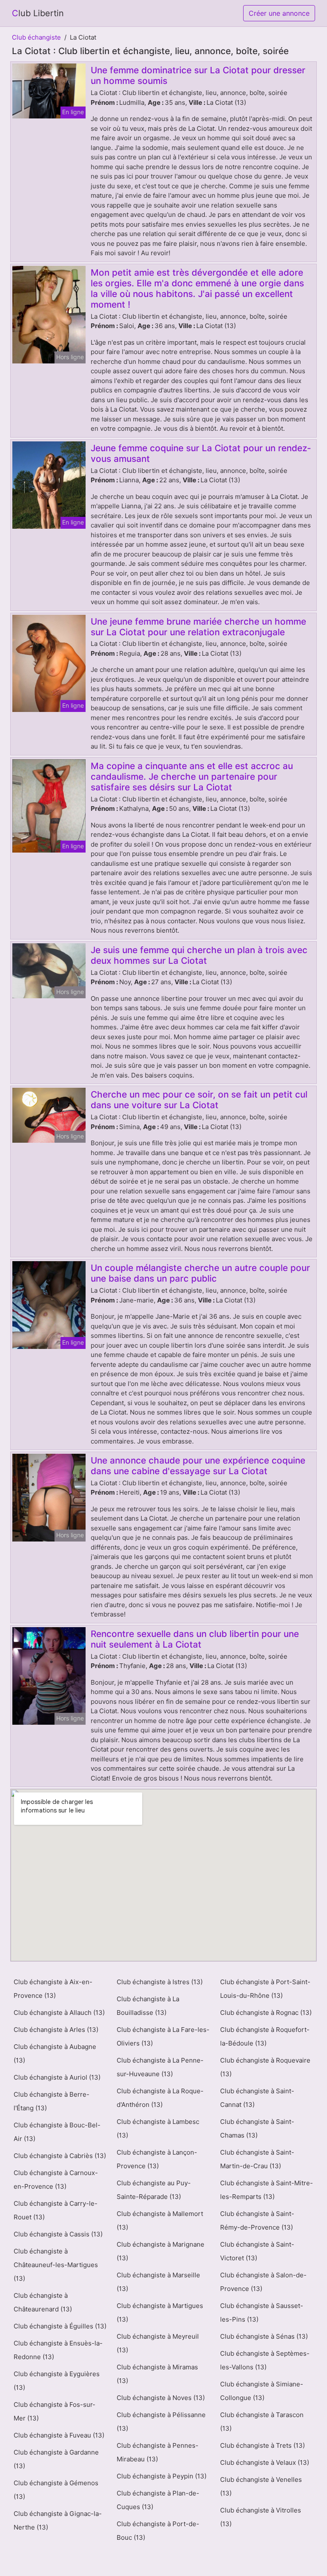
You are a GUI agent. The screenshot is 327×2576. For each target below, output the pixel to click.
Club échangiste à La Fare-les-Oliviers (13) (163, 2036)
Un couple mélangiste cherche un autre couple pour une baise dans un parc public (200, 1273)
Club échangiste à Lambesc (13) (158, 2128)
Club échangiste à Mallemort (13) (160, 2220)
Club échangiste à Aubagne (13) (55, 2053)
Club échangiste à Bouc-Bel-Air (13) (57, 2132)
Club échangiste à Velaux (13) (265, 2462)
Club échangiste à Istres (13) (160, 1982)
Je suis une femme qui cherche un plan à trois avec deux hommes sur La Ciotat (199, 955)
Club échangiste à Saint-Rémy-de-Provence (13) (257, 2220)
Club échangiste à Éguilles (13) (60, 2326)
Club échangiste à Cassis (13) (58, 2234)
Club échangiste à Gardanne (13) (56, 2459)
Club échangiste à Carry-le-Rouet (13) (56, 2210)
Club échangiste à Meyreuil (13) (158, 2343)
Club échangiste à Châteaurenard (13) (43, 2302)
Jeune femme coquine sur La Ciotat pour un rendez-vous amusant (201, 453)
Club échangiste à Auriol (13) (57, 2077)
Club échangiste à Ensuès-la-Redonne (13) (58, 2350)
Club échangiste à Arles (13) (56, 2030)
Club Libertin (38, 13)
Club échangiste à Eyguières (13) (57, 2381)
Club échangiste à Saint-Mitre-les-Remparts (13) (267, 2190)
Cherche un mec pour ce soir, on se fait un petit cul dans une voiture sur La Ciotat (199, 1100)
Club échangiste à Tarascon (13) (262, 2422)
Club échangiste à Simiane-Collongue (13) (262, 2391)
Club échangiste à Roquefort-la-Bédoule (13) (265, 2036)
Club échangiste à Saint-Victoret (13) (257, 2251)
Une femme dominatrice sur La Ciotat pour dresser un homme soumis (198, 75)
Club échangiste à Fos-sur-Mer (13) (54, 2411)
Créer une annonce (279, 13)
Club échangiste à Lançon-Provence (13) (157, 2159)
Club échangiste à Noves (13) (161, 2398)
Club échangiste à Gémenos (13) (56, 2490)
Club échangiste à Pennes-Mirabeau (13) (158, 2452)
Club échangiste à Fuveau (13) (59, 2435)
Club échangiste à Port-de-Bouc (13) (158, 2531)
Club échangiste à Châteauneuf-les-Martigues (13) (56, 2265)
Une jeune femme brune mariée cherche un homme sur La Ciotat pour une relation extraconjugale (198, 627)
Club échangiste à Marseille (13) (158, 2282)
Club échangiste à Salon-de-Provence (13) (263, 2282)
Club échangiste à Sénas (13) (264, 2336)
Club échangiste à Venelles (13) (261, 2486)
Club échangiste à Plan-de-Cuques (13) (158, 2500)
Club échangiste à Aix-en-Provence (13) (53, 1989)
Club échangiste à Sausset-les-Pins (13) (262, 2312)
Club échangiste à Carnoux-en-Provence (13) (56, 2180)
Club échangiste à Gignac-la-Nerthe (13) (58, 2520)
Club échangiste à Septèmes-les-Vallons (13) (265, 2360)
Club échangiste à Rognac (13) (266, 2013)
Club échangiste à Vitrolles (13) (261, 2517)
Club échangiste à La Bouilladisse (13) (148, 2006)
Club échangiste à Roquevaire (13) (265, 2067)
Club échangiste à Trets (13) (262, 2445)
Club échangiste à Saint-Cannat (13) (257, 2098)
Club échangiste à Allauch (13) (59, 2013)
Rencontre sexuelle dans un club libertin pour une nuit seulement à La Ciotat (195, 1639)
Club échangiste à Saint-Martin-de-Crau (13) (257, 2159)
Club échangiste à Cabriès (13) (60, 2156)
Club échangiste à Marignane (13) (161, 2251)
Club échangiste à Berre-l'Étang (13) (52, 2101)
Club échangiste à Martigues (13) (160, 2312)
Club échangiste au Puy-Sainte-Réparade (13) (154, 2190)
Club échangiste (36, 37)
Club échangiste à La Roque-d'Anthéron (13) (160, 2098)
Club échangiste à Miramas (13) (157, 2374)
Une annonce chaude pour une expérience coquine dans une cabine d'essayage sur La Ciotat (198, 1466)
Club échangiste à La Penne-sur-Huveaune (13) (160, 2067)
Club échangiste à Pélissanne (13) (161, 2422)
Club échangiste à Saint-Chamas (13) (257, 2128)
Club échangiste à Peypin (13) (162, 2476)
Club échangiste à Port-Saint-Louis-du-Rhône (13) (265, 1989)
